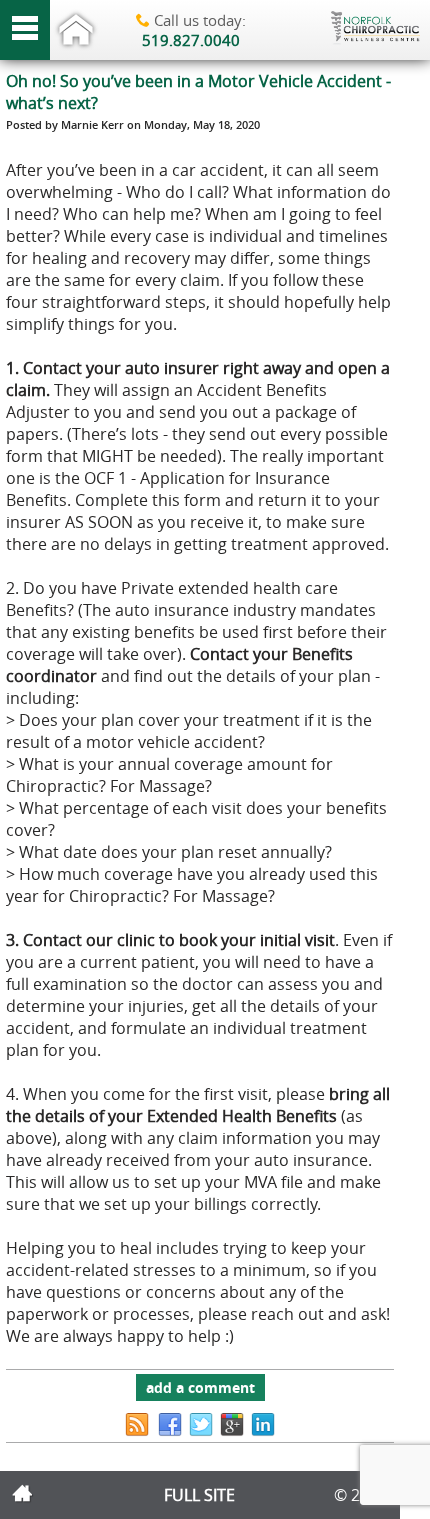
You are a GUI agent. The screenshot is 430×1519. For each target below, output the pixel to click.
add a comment (200, 1387)
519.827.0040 (191, 40)
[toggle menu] (25, 30)
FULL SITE (199, 1495)
